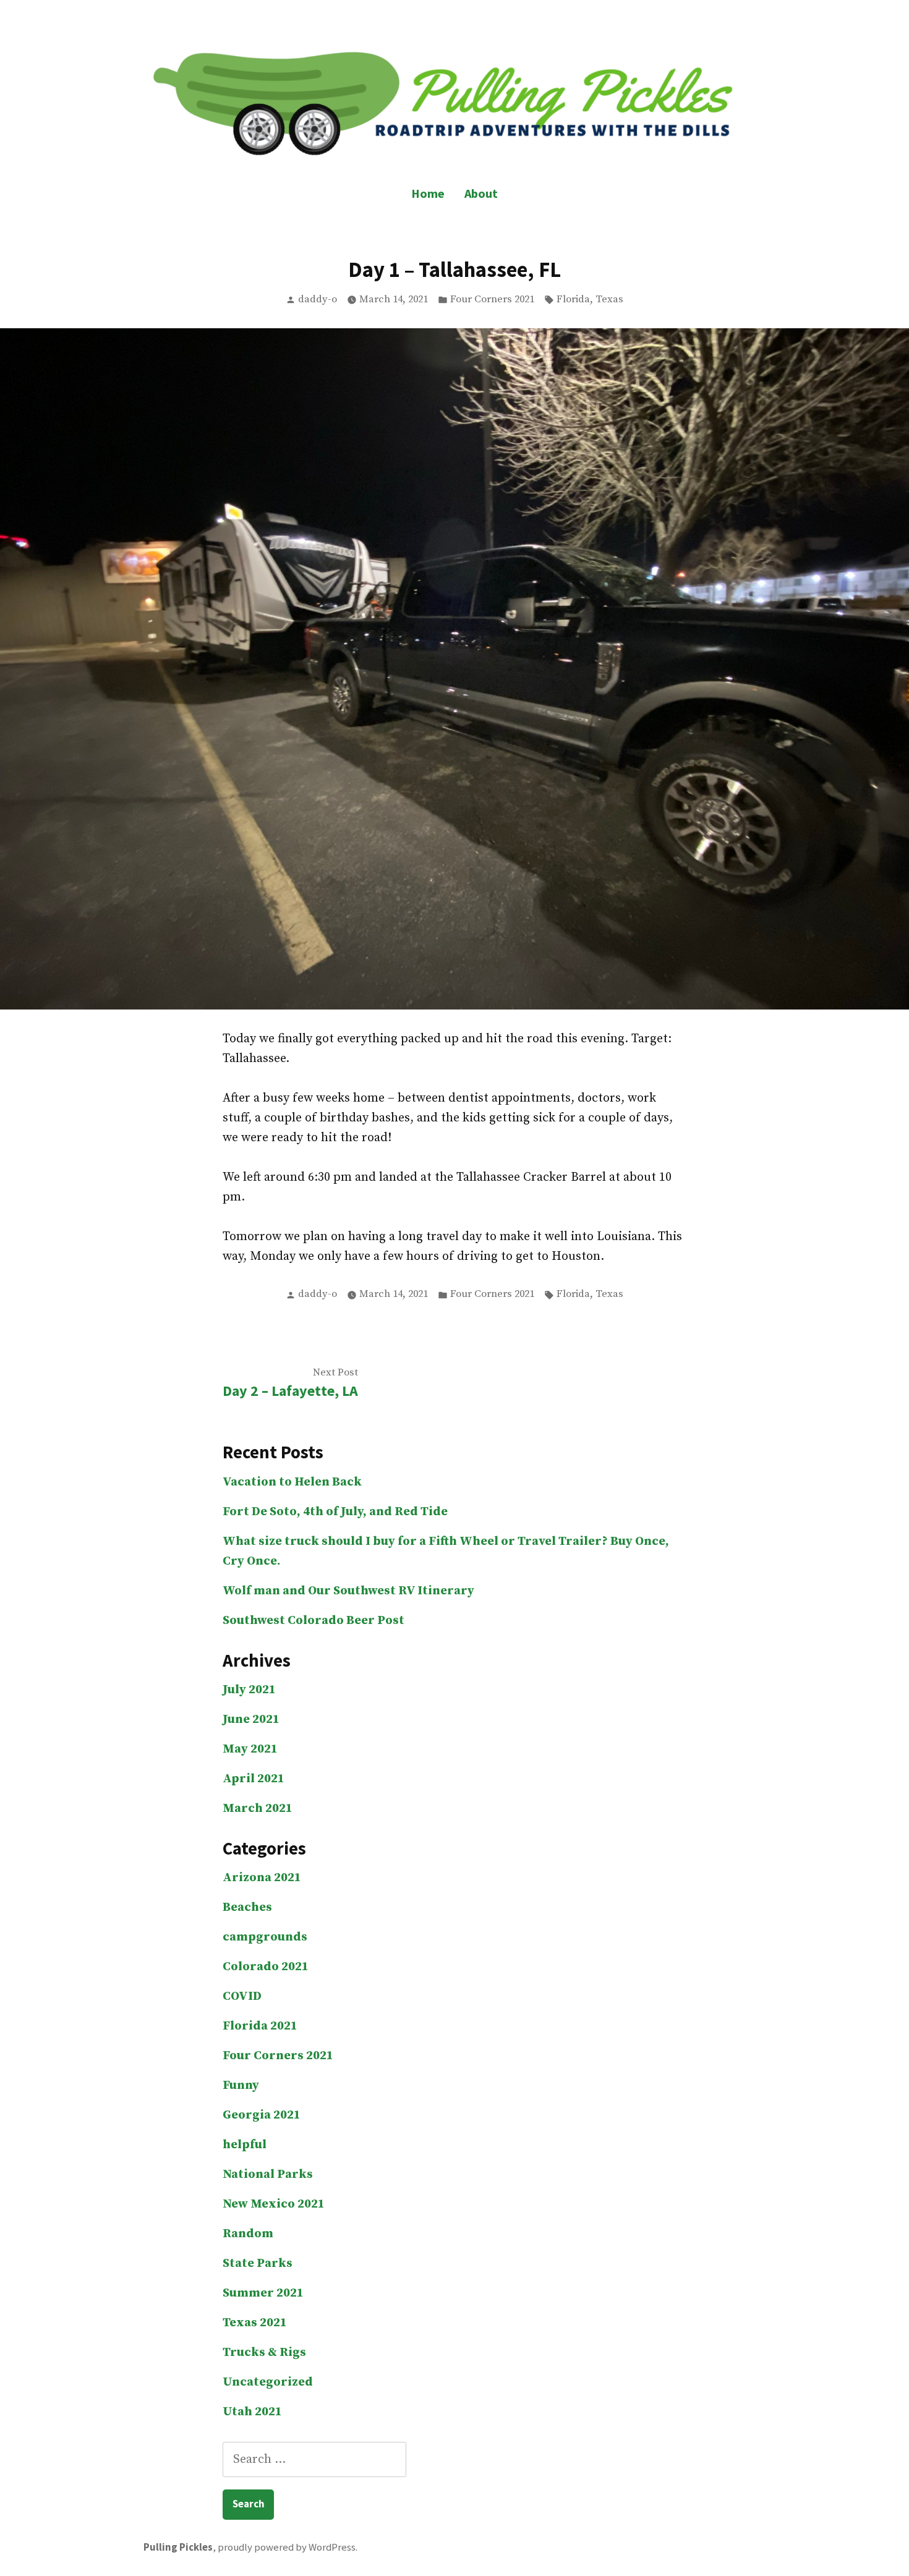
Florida (573, 300)
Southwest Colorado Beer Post (314, 1621)
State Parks (258, 2264)
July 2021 (249, 1690)
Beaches (247, 1907)
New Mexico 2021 (274, 2204)
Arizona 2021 (262, 1878)
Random (248, 2234)
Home (428, 193)
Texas (609, 300)
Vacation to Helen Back (292, 1482)
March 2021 (258, 1809)
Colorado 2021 (266, 1967)
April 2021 (254, 1779)
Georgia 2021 (262, 2115)
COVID (242, 1996)
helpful (245, 2145)
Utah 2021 (252, 2412)
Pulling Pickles (178, 2547)
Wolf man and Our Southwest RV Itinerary (348, 1591)
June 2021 (251, 1719)
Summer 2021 (263, 2293)
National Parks (268, 2174)
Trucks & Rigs (264, 2353)
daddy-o (318, 300)
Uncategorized (268, 2382)
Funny (241, 2085)
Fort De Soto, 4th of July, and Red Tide (335, 1512)
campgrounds (265, 1937)
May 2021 (250, 1749)
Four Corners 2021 (492, 300)
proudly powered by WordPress (287, 2547)
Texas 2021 (255, 2323)
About (481, 193)
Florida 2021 (260, 2026)
